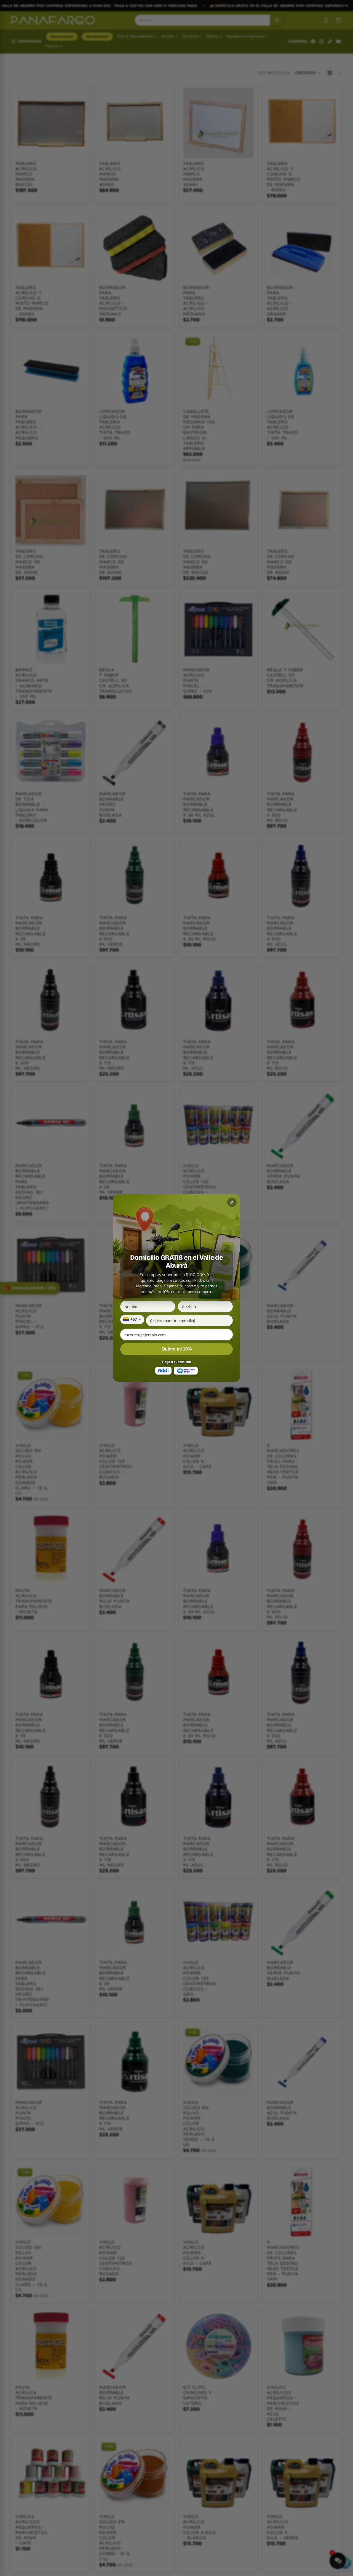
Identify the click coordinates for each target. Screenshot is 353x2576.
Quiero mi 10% (177, 1349)
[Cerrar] (232, 1202)
